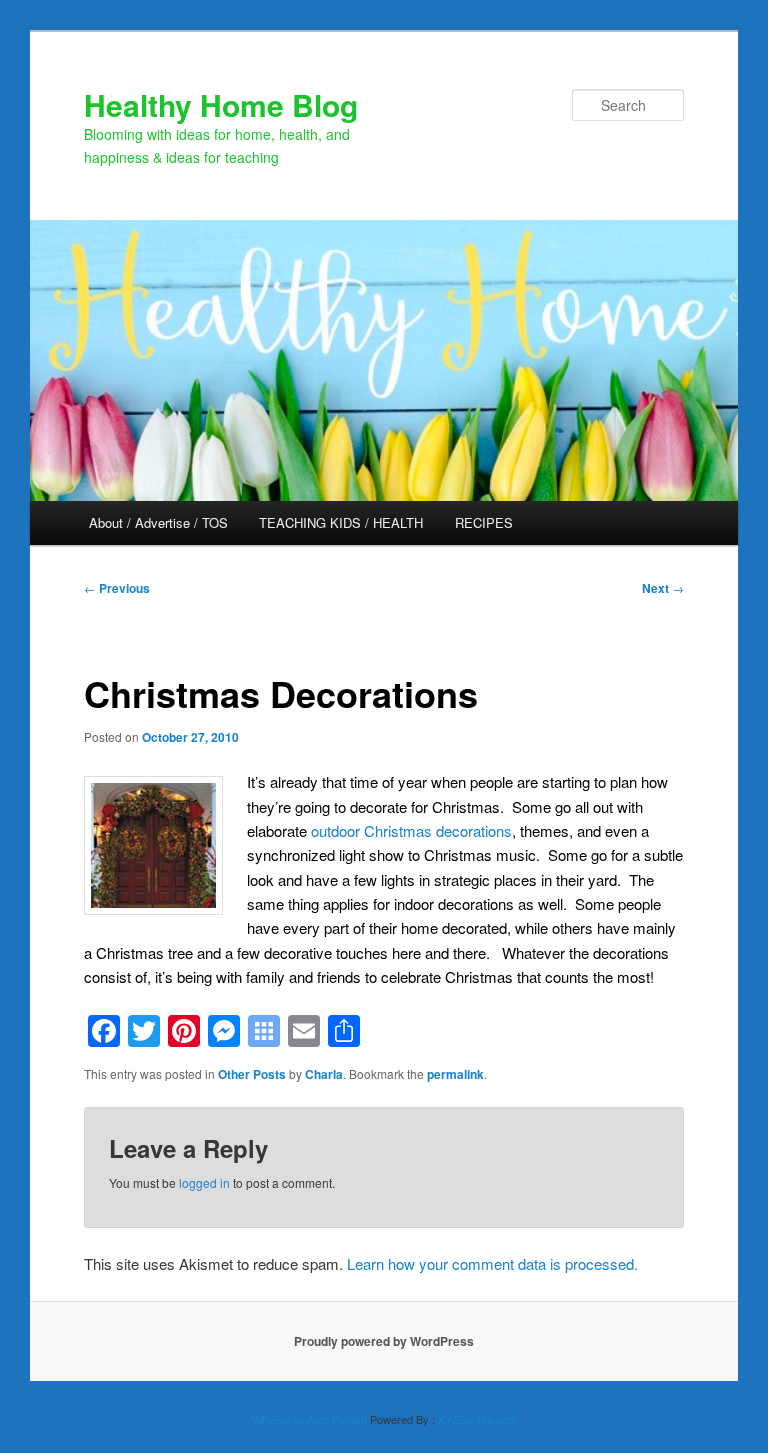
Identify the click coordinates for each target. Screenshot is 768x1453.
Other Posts (252, 1074)
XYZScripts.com (477, 1419)
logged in (204, 1182)
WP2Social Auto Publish (309, 1419)
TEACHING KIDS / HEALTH (341, 522)
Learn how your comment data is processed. (492, 1263)
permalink (455, 1074)
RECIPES (484, 522)
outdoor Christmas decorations (411, 830)
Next (663, 588)
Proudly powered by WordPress (384, 1341)
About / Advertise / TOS (158, 522)
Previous (117, 588)
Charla (324, 1074)
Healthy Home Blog (221, 104)
